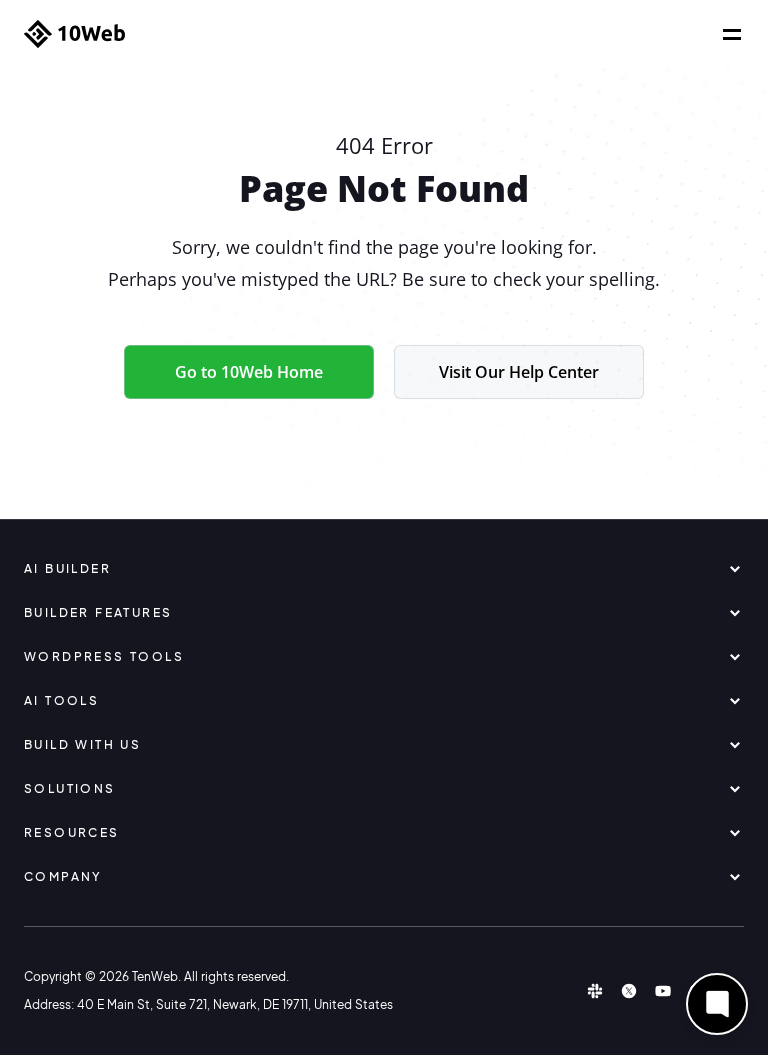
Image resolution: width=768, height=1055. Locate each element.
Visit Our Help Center (519, 372)
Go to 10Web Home (249, 372)
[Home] (74, 34)
